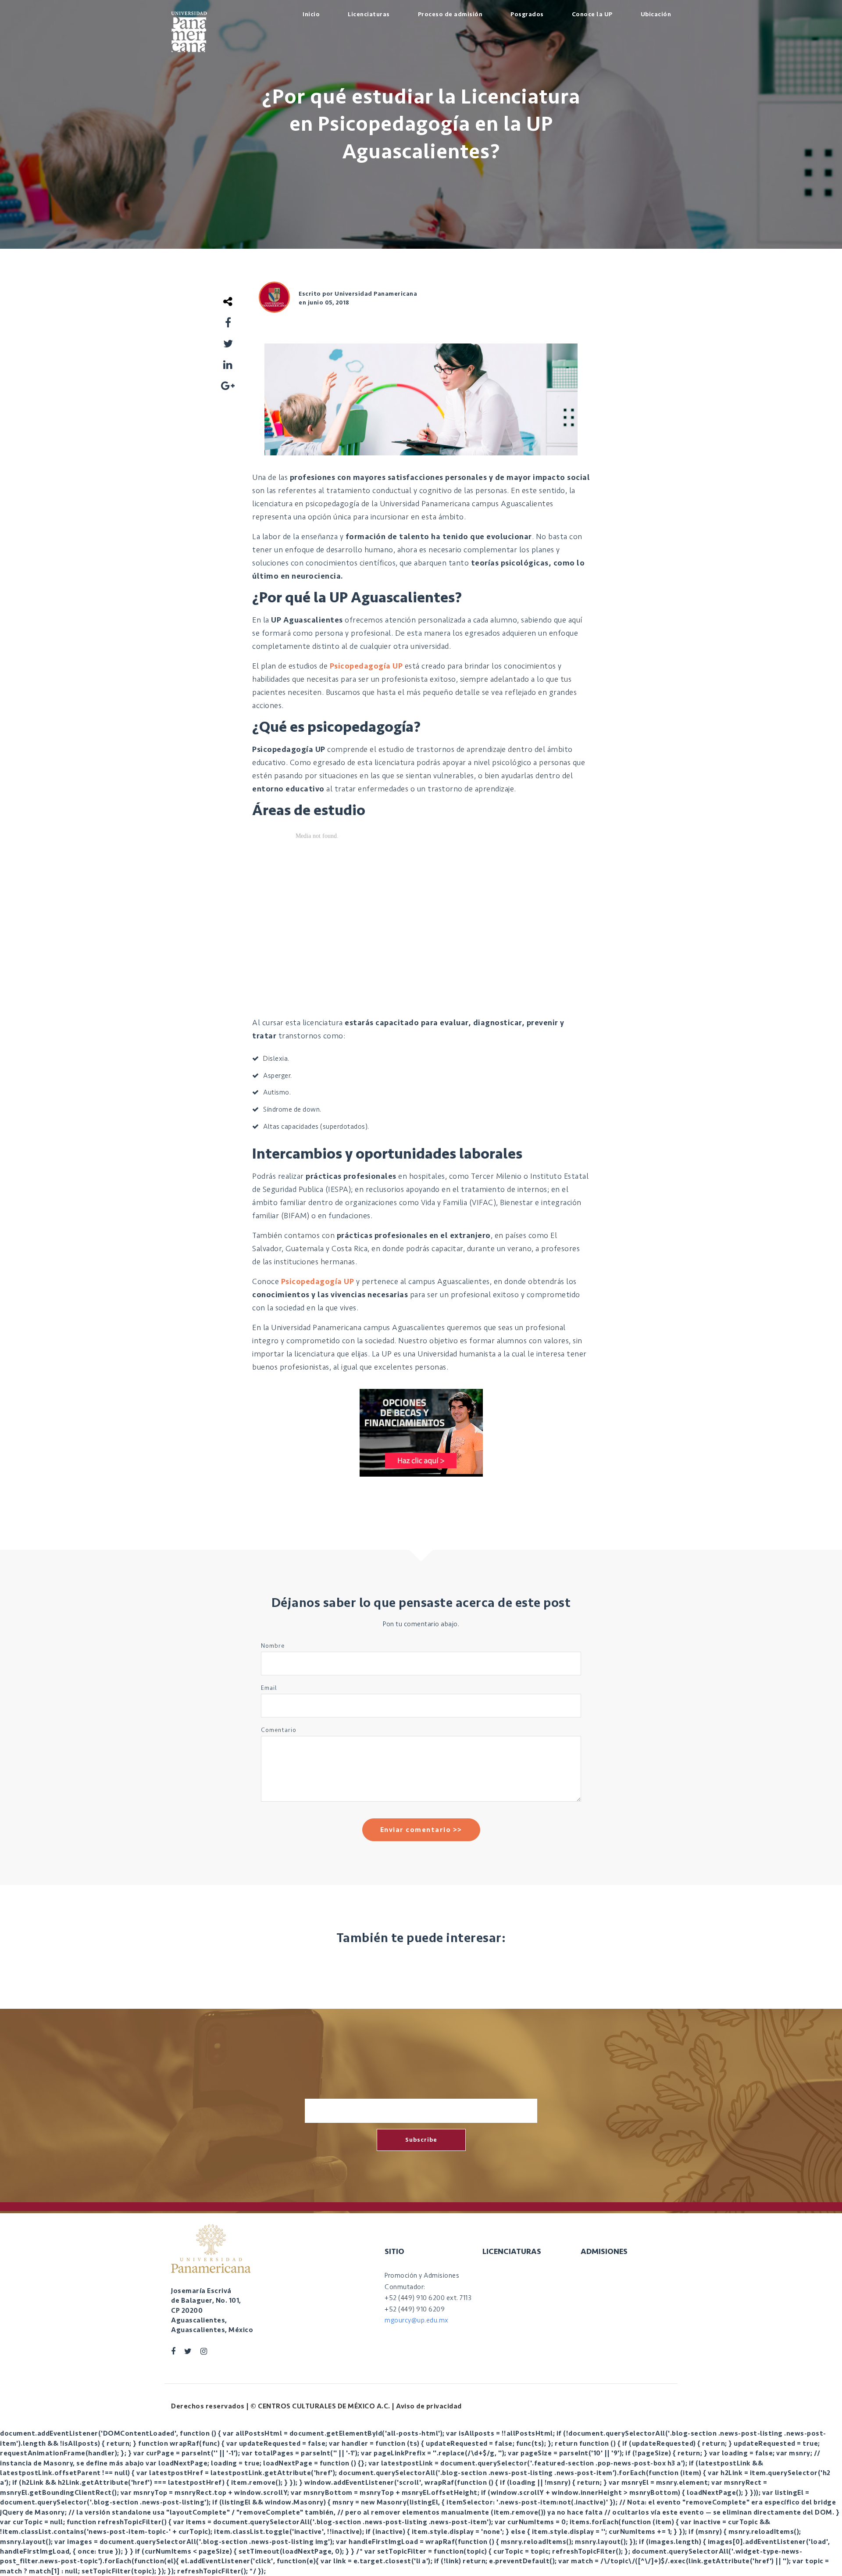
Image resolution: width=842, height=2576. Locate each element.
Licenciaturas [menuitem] (369, 14)
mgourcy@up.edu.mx (417, 2320)
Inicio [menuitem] (311, 14)
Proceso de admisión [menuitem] (450, 14)
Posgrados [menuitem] (527, 14)
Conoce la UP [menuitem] (592, 14)
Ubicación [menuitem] (656, 14)
